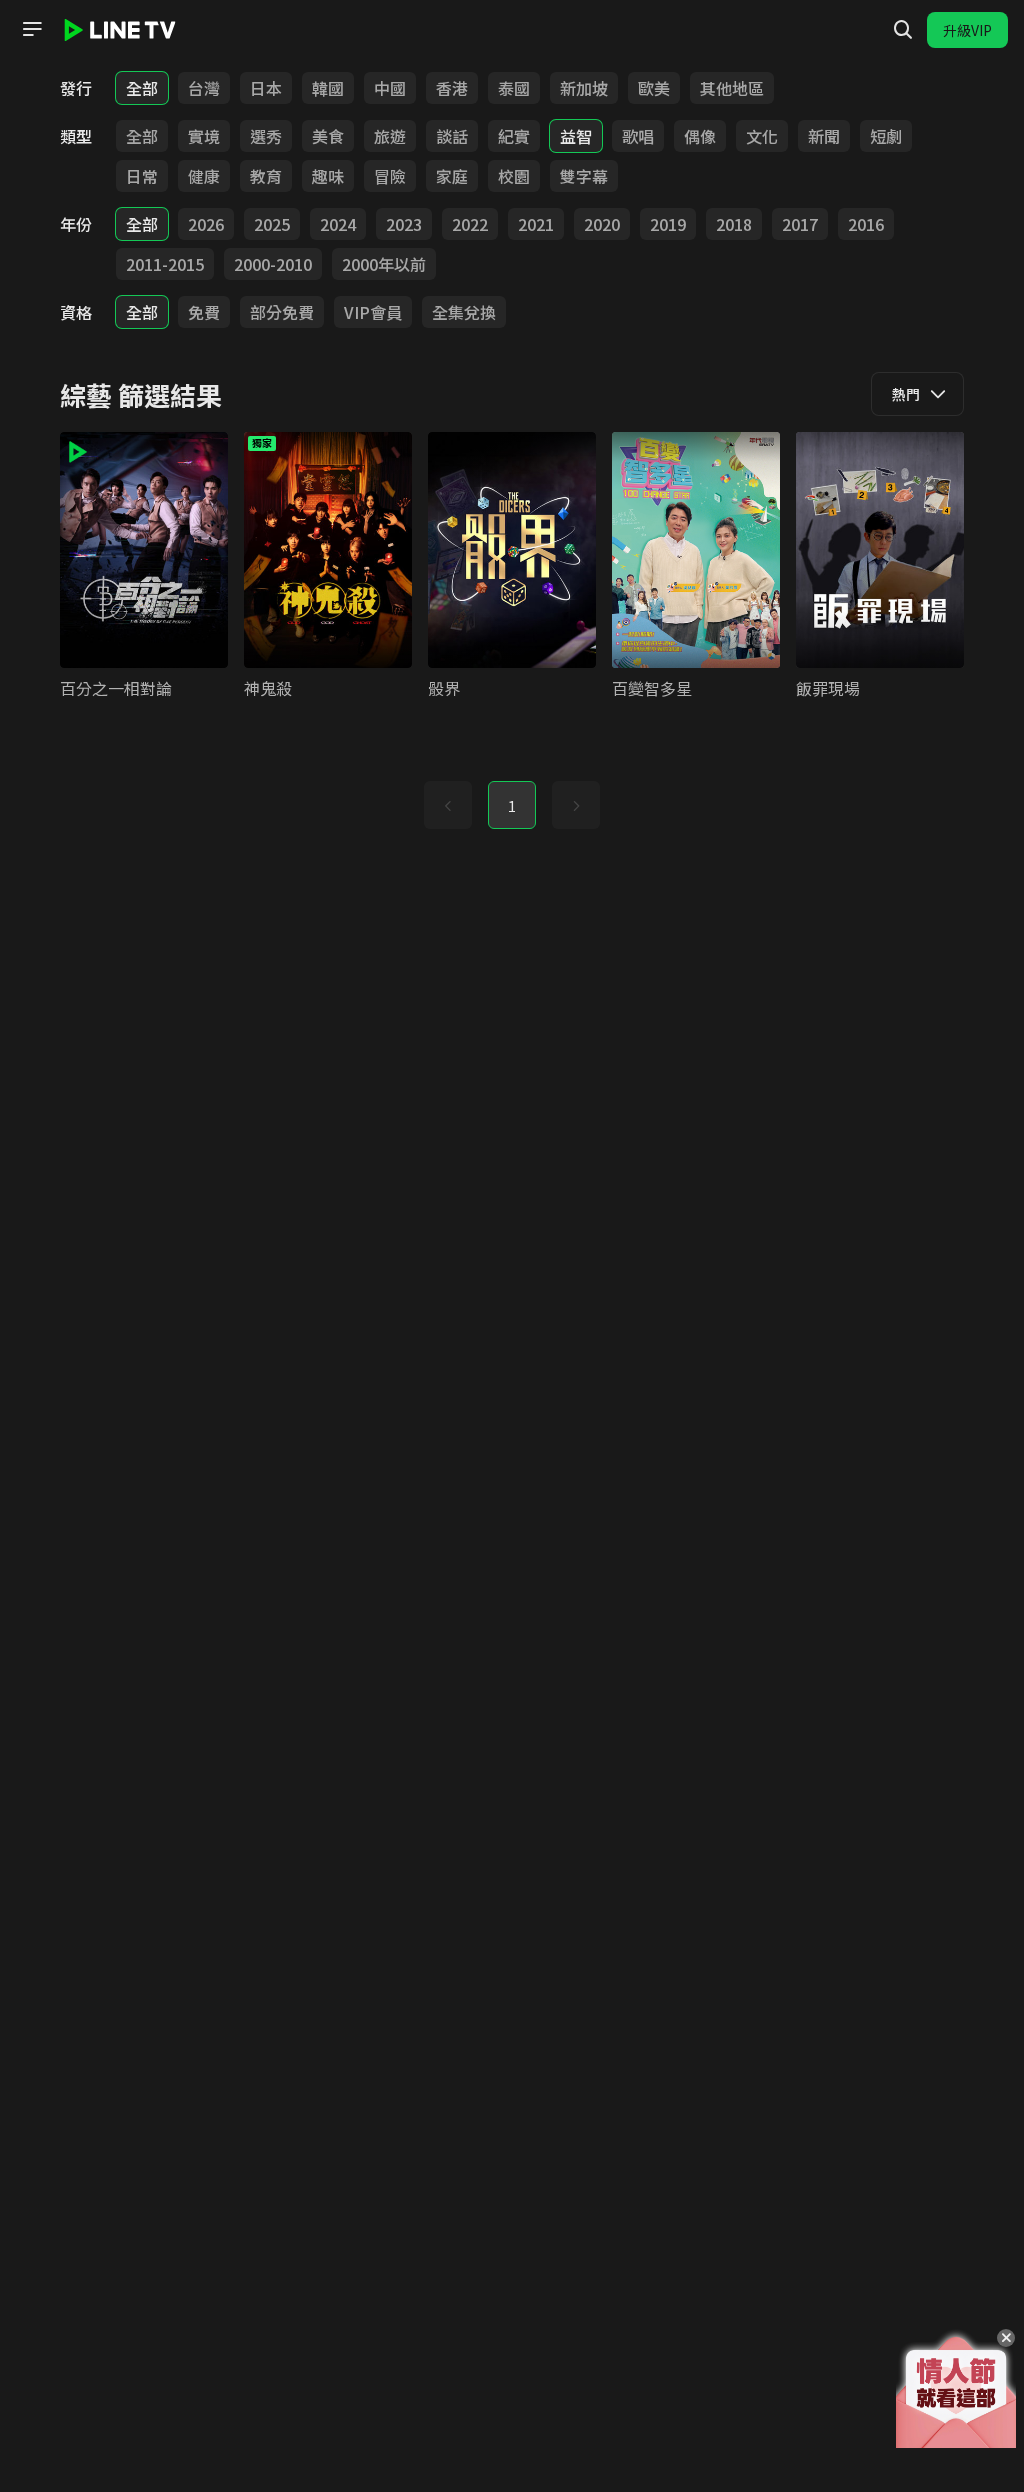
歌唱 (638, 136)
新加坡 (584, 88)
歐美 (654, 88)
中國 (390, 88)
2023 (404, 224)
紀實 (514, 136)
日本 (266, 88)
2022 (470, 224)
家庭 (452, 176)
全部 (142, 88)
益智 (576, 136)
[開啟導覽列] (32, 29)
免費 (204, 312)
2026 (206, 224)
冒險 (390, 176)
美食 (328, 136)
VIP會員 (373, 312)
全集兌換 (464, 312)
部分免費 (282, 312)
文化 (762, 136)
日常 (142, 176)
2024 (338, 224)
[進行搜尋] (903, 30)
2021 (536, 224)
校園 (514, 176)
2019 (668, 224)
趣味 (328, 176)
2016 (866, 224)
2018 (734, 224)
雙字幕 (584, 176)
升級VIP (967, 30)
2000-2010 (273, 264)
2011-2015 (165, 264)
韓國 (328, 88)
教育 (266, 176)
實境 (204, 136)
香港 (452, 88)
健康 (204, 176)
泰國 (514, 88)
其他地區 (732, 88)
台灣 (204, 88)
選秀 (266, 136)
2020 (602, 224)
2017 (800, 224)
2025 (272, 224)
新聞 (824, 136)
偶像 (700, 136)
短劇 (886, 136)
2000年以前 (384, 264)
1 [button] (512, 806)
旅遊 (390, 136)
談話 (452, 136)
